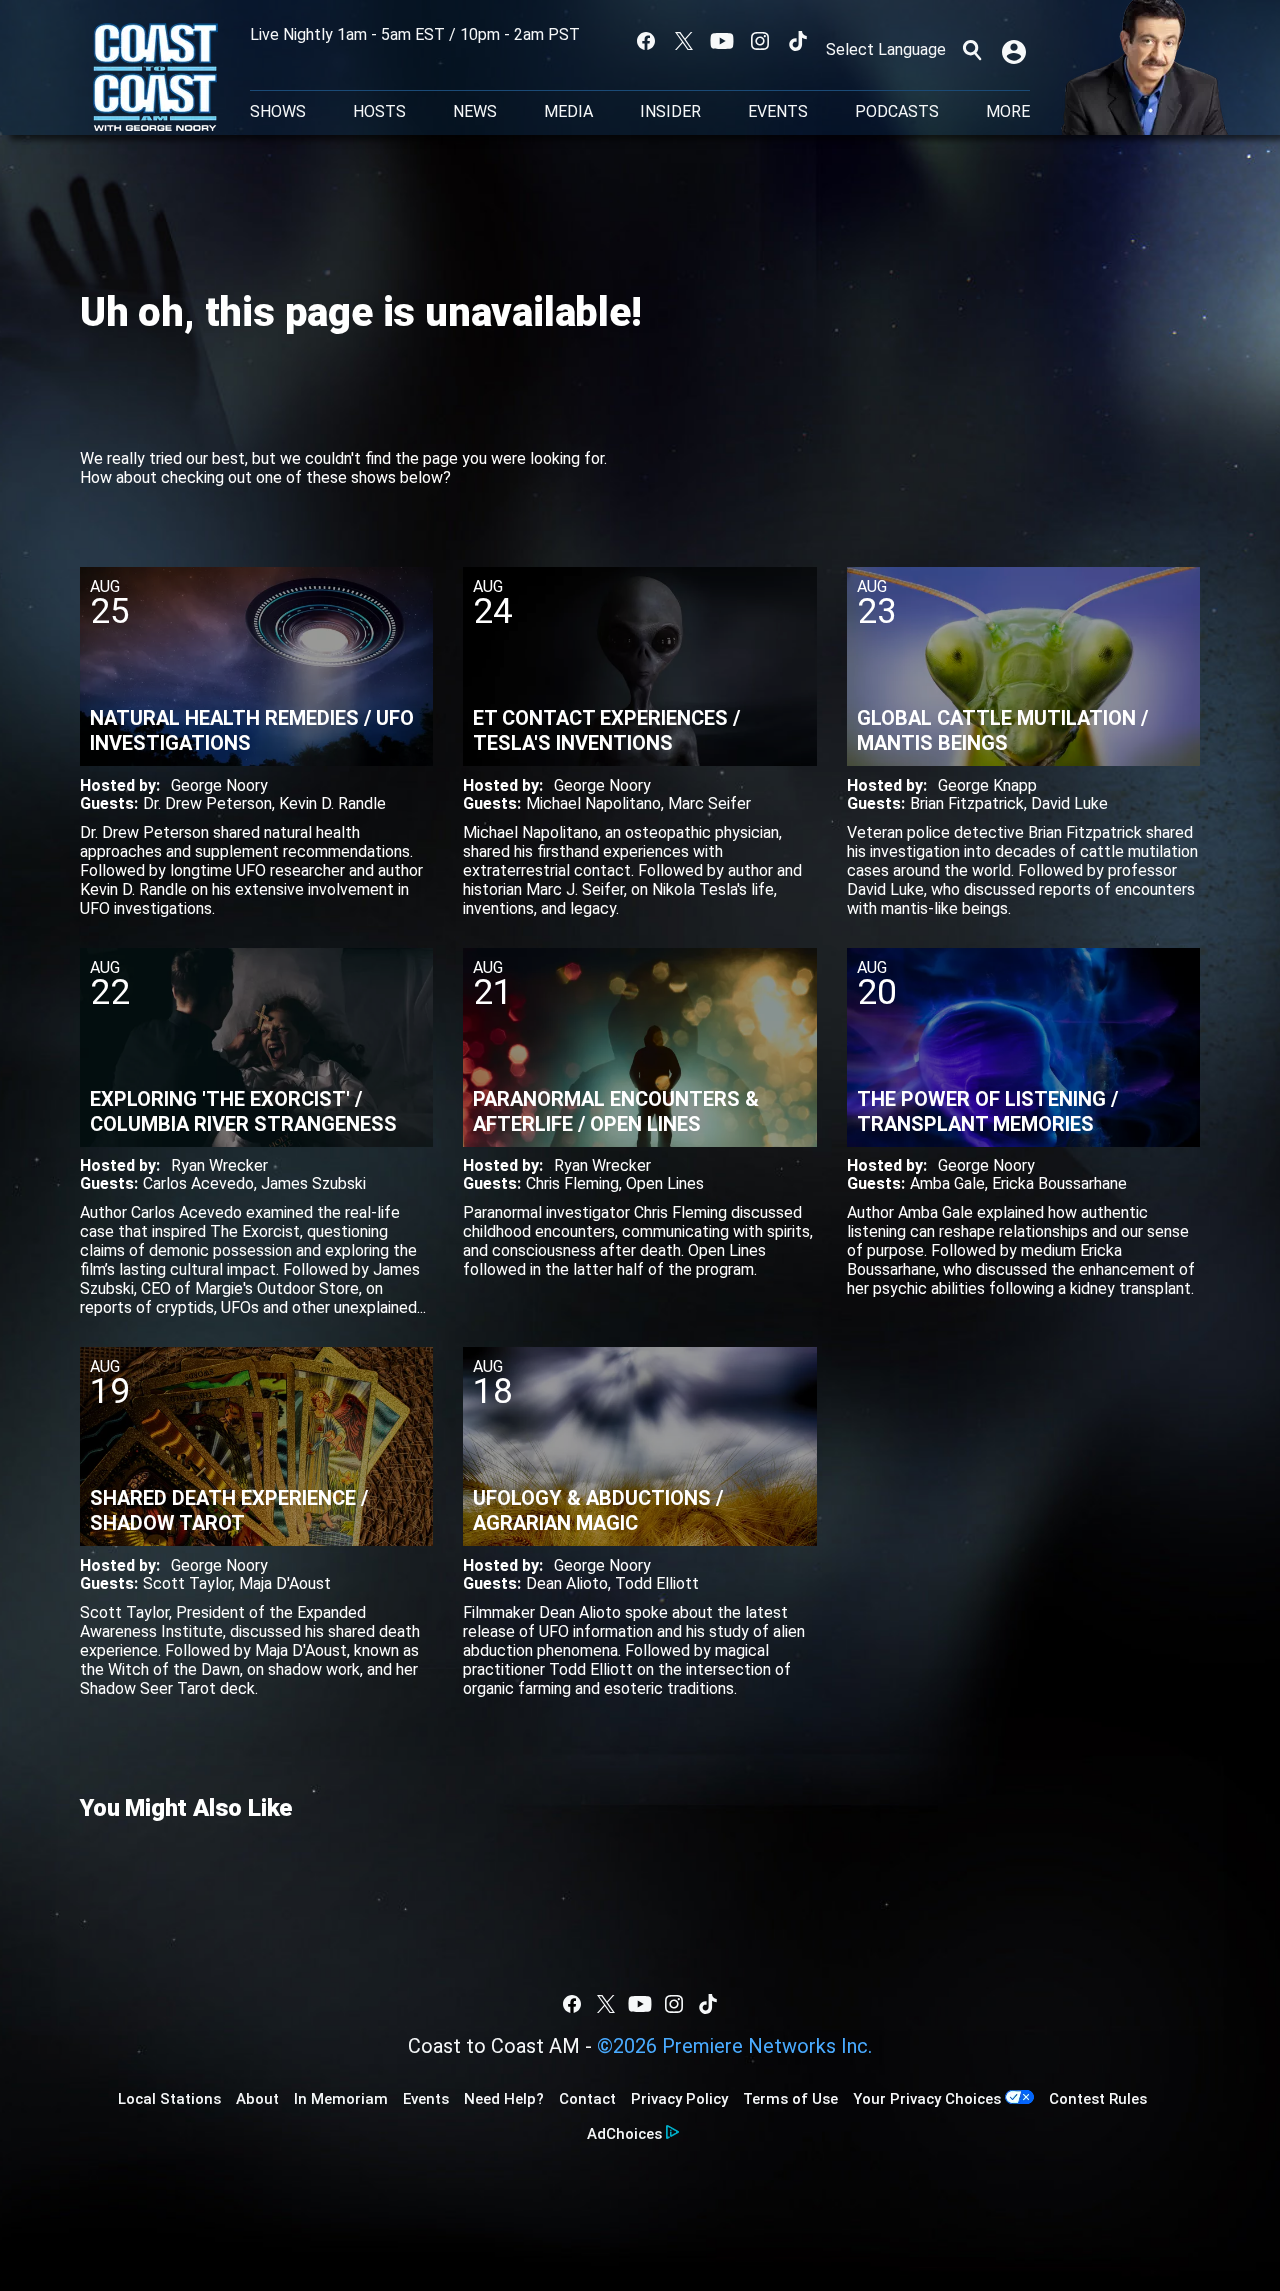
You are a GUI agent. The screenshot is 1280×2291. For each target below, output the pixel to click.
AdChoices (624, 2134)
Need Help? (504, 2099)
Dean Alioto (567, 1583)
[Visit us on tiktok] (798, 41)
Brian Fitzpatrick (967, 803)
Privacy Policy (679, 2099)
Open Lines (665, 1183)
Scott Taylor (187, 1583)
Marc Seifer (709, 803)
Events (778, 112)
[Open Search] (972, 50)
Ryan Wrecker (219, 1165)
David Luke (1069, 803)
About (257, 2099)
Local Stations (169, 2099)
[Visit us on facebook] (646, 41)
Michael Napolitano (593, 803)
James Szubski (313, 1183)
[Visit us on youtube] (722, 41)
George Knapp (987, 785)
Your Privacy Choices (927, 2099)
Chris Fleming (572, 1183)
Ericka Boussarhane (1059, 1183)
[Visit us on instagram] (760, 41)
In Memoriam (341, 2099)
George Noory (219, 785)
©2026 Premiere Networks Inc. (734, 2046)
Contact (587, 2099)
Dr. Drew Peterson (207, 803)
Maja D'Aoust (285, 1583)
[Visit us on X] (684, 41)
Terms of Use (790, 2099)
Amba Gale (947, 1183)
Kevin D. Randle (332, 803)
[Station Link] (155, 79)
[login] (1016, 50)
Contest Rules (1098, 2099)
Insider (670, 112)
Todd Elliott (657, 1583)
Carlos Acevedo (198, 1183)
